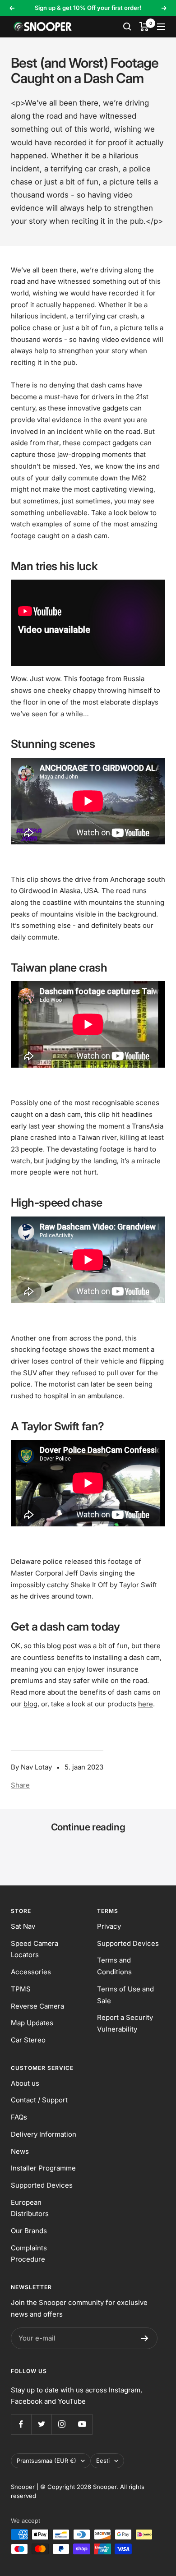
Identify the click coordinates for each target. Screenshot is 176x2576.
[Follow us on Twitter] (41, 2424)
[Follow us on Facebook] (21, 2424)
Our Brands (29, 2231)
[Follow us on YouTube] (82, 2424)
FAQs (19, 2117)
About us (25, 2083)
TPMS (21, 1989)
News (20, 2151)
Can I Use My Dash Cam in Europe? (72, 1850)
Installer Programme (43, 2168)
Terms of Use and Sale (125, 1995)
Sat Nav (23, 1926)
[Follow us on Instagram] (62, 2424)
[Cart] (144, 27)
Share (20, 1785)
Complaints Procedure (29, 2254)
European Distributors (30, 2208)
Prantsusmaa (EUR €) (46, 2461)
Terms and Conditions (114, 1966)
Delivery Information (44, 2134)
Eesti (103, 2461)
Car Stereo (28, 2040)
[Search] (127, 27)
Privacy (109, 1926)
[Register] (145, 2338)
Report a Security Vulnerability (125, 2023)
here (146, 1704)
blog (30, 1704)
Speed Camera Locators (35, 1949)
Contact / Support (39, 2100)
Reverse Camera (37, 2006)
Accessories (31, 1972)
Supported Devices (128, 1943)
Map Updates (32, 2023)
